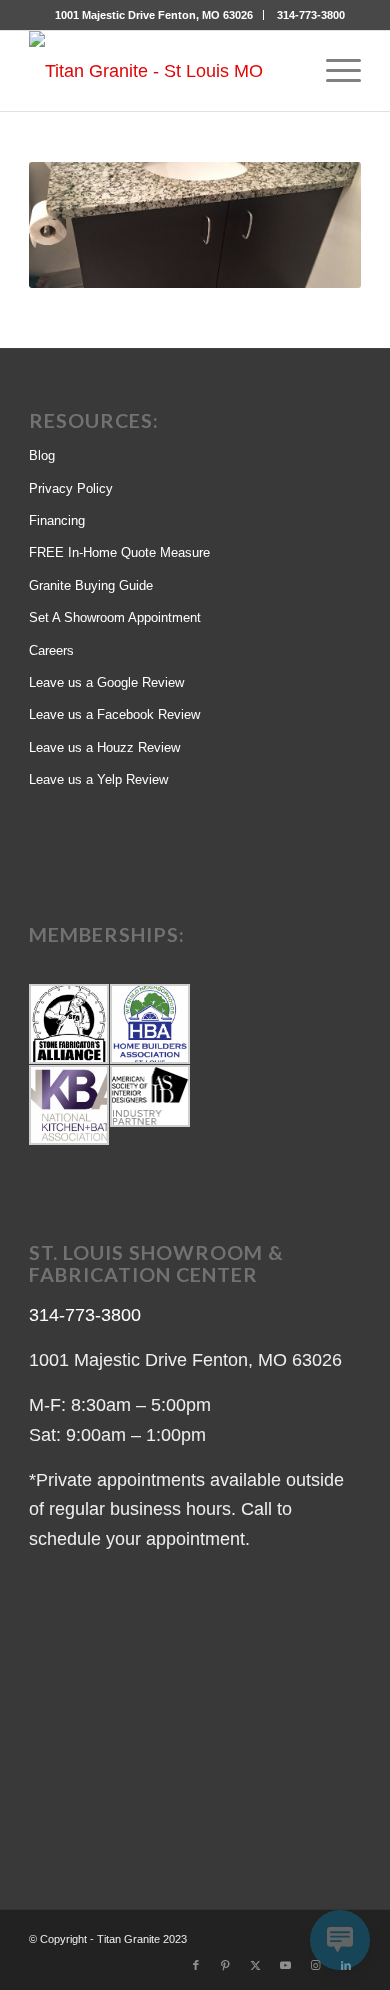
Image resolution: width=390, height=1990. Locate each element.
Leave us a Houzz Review (104, 747)
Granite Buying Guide (91, 585)
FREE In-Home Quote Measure (119, 552)
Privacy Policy (71, 488)
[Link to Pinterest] (226, 1965)
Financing (57, 520)
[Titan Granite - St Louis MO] (161, 71)
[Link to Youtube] (286, 1965)
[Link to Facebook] (196, 1965)
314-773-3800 (311, 15)
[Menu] (333, 71)
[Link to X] (256, 1965)
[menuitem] (154, 15)
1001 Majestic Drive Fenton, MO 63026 (154, 15)
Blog (42, 455)
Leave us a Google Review (106, 682)
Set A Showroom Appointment (115, 617)
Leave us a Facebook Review (114, 714)
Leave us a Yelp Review (98, 779)
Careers (51, 650)
